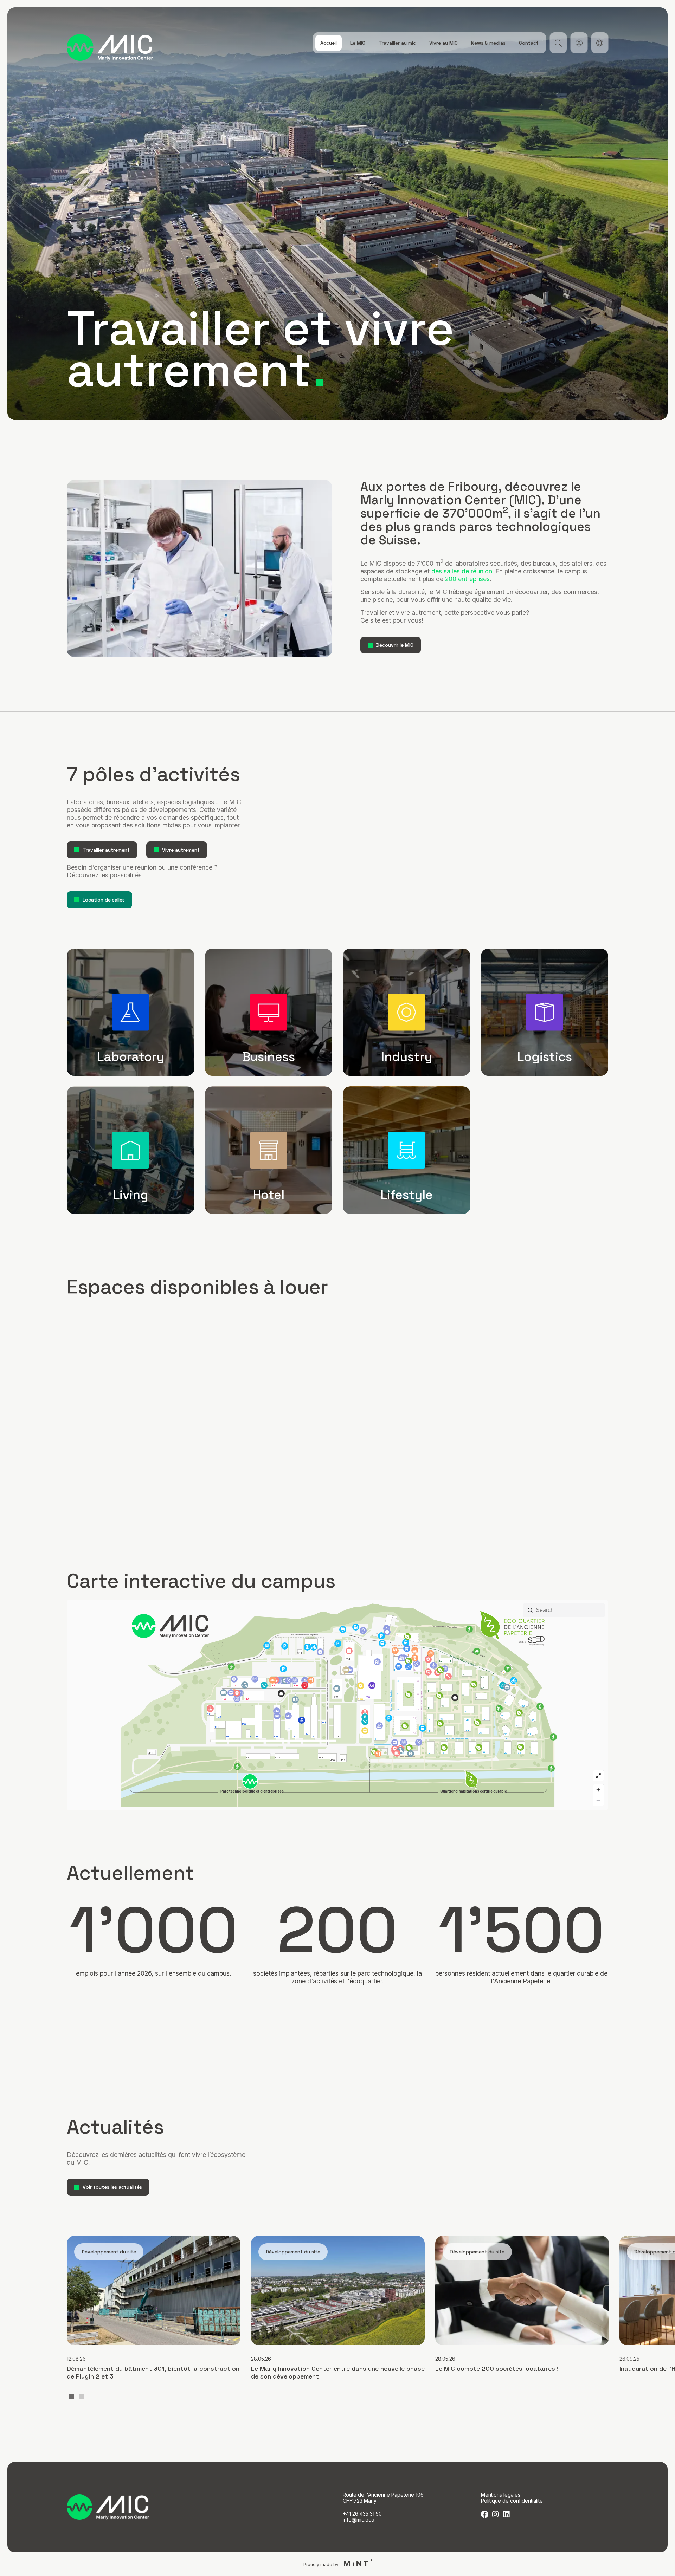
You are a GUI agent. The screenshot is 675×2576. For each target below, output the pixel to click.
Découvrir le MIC (395, 645)
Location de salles (104, 900)
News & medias (488, 43)
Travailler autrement (106, 850)
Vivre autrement (181, 850)
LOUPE (558, 43)
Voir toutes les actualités (112, 2187)
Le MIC (358, 43)
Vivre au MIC (443, 43)
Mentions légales (501, 2495)
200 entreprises (467, 579)
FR (600, 43)
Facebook (485, 2514)
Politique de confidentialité (512, 2501)
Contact (529, 43)
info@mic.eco (359, 2520)
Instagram (496, 2514)
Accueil (329, 43)
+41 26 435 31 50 (362, 2514)
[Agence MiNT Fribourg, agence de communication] (356, 2564)
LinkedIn (506, 2514)
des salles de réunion (462, 571)
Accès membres (579, 43)
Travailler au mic (397, 43)
